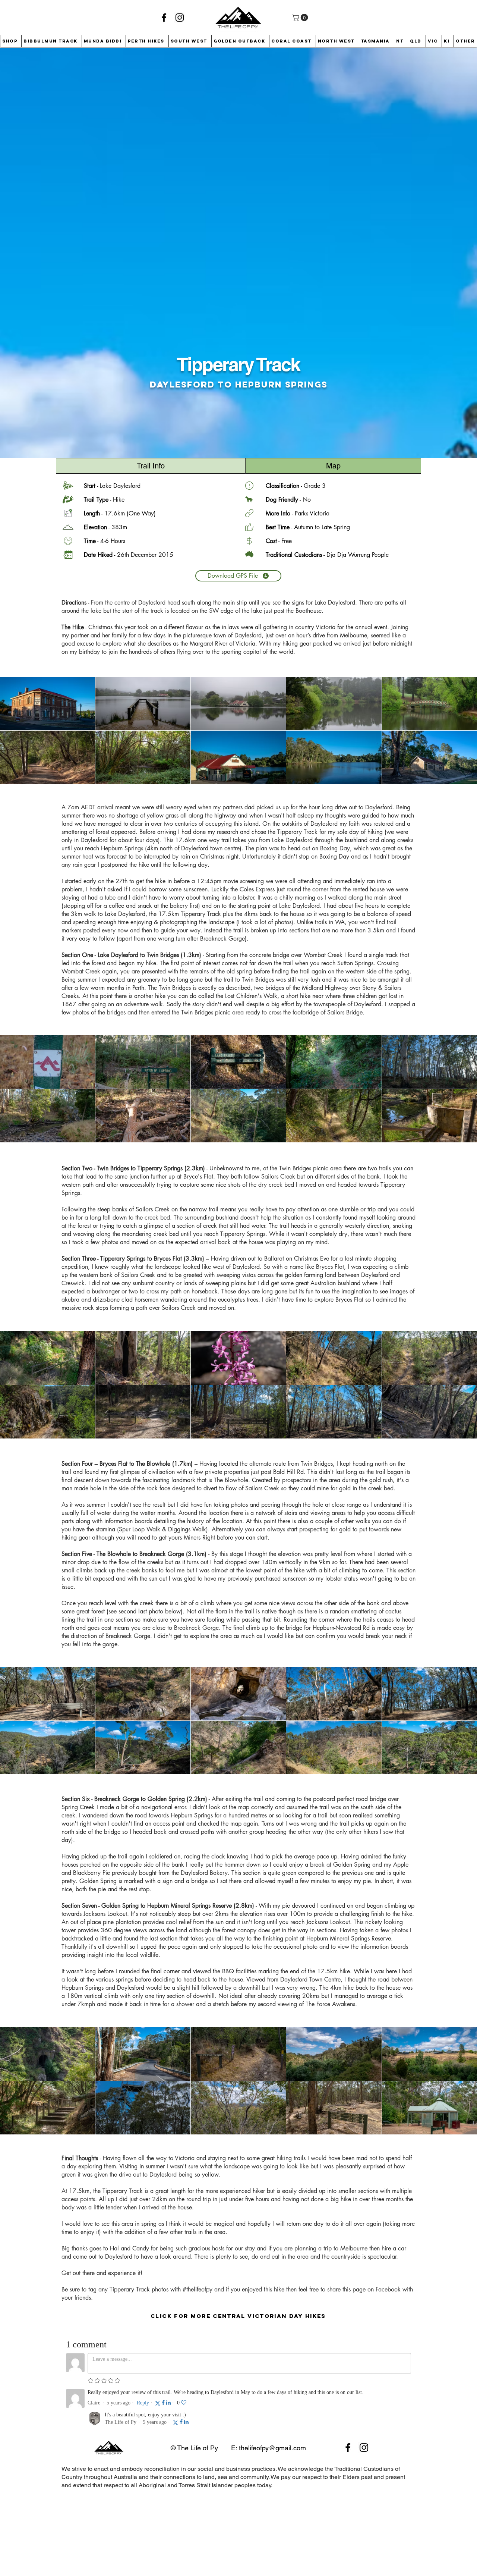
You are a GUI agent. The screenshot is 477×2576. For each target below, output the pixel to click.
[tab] (151, 466)
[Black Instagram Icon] (180, 18)
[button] (301, 18)
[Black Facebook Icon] (164, 18)
